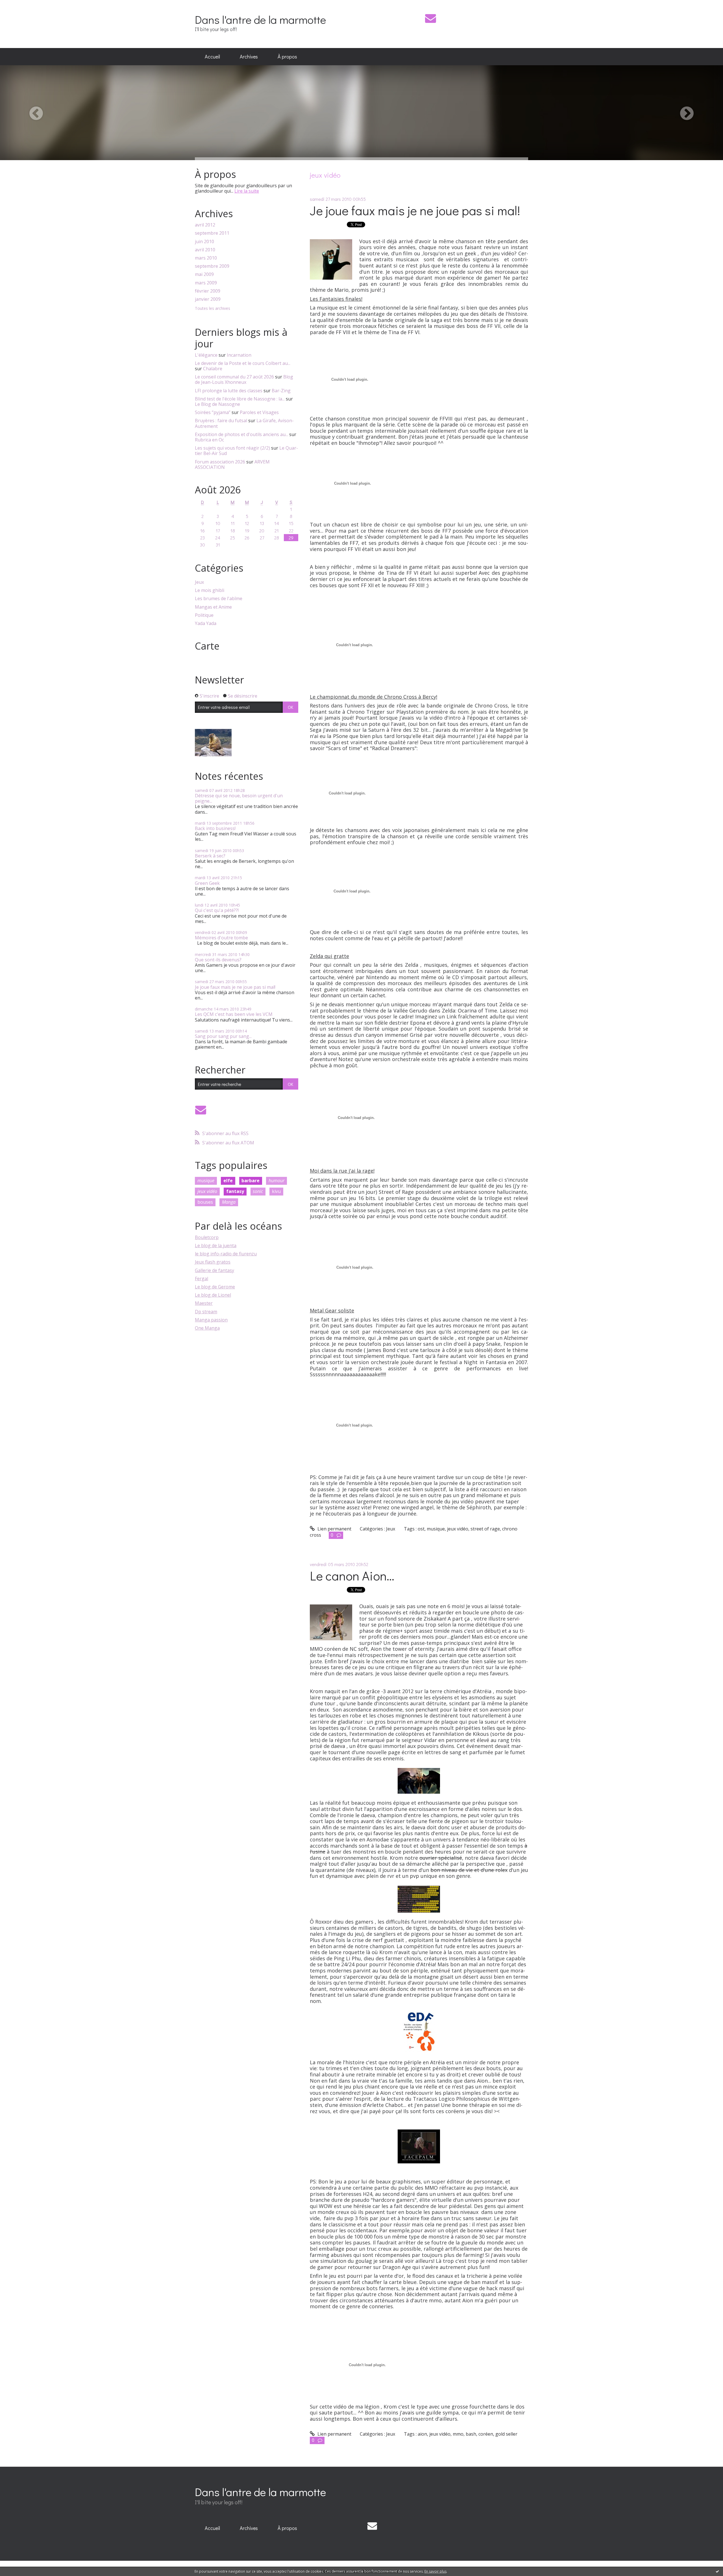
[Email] (431, 18)
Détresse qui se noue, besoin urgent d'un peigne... (239, 798)
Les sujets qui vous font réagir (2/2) (232, 448)
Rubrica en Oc (209, 440)
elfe (228, 1181)
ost (421, 1529)
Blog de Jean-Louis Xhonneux (244, 379)
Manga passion (211, 1320)
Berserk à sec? (210, 856)
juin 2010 (204, 242)
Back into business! (215, 828)
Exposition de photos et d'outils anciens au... (241, 434)
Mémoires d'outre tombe (221, 938)
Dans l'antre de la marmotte (260, 19)
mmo (458, 2434)
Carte (207, 646)
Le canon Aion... (352, 1576)
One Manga (207, 1328)
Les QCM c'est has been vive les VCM (234, 1014)
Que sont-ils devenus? (218, 960)
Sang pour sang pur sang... (223, 1036)
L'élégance (206, 355)
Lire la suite (247, 191)
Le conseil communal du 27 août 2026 (234, 377)
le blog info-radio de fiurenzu (226, 1254)
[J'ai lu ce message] (717, 2571)
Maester (204, 1303)
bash (471, 2434)
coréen (486, 2434)
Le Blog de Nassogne (217, 404)
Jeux (199, 582)
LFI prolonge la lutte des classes (229, 391)
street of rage (485, 1529)
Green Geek (207, 883)
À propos (287, 56)
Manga (229, 1202)
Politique (204, 615)
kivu (276, 1191)
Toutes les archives (213, 309)
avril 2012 (205, 225)
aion (422, 2434)
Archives (249, 56)
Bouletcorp (207, 1237)
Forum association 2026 (220, 462)
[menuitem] (212, 57)
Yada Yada (206, 623)
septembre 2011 (212, 233)
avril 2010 (205, 250)
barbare (251, 1181)
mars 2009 (206, 283)
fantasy (235, 1191)
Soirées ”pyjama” (213, 412)
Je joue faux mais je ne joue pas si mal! (235, 987)
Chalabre (213, 369)
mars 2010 (206, 258)
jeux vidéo (207, 1191)
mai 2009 (204, 274)
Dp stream (206, 1312)
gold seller (506, 2434)
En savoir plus (435, 2571)
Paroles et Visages (259, 412)
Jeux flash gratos (213, 1262)
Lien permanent (334, 1529)
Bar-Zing (281, 391)
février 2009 (208, 291)
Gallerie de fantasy (214, 1270)
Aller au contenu (20, 5)
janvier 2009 (208, 299)
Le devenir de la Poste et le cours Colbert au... (243, 363)
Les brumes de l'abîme (219, 599)
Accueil (212, 56)
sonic (258, 1191)
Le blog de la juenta (216, 1245)
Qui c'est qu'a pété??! (217, 910)
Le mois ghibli (210, 590)
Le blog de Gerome (215, 1287)
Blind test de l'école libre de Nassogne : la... (240, 399)
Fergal (202, 1279)
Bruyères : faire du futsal (221, 421)
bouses (205, 1202)
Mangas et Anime (213, 607)
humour (276, 1181)
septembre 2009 (212, 266)
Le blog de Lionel (213, 1295)
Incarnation (239, 355)
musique (206, 1181)
